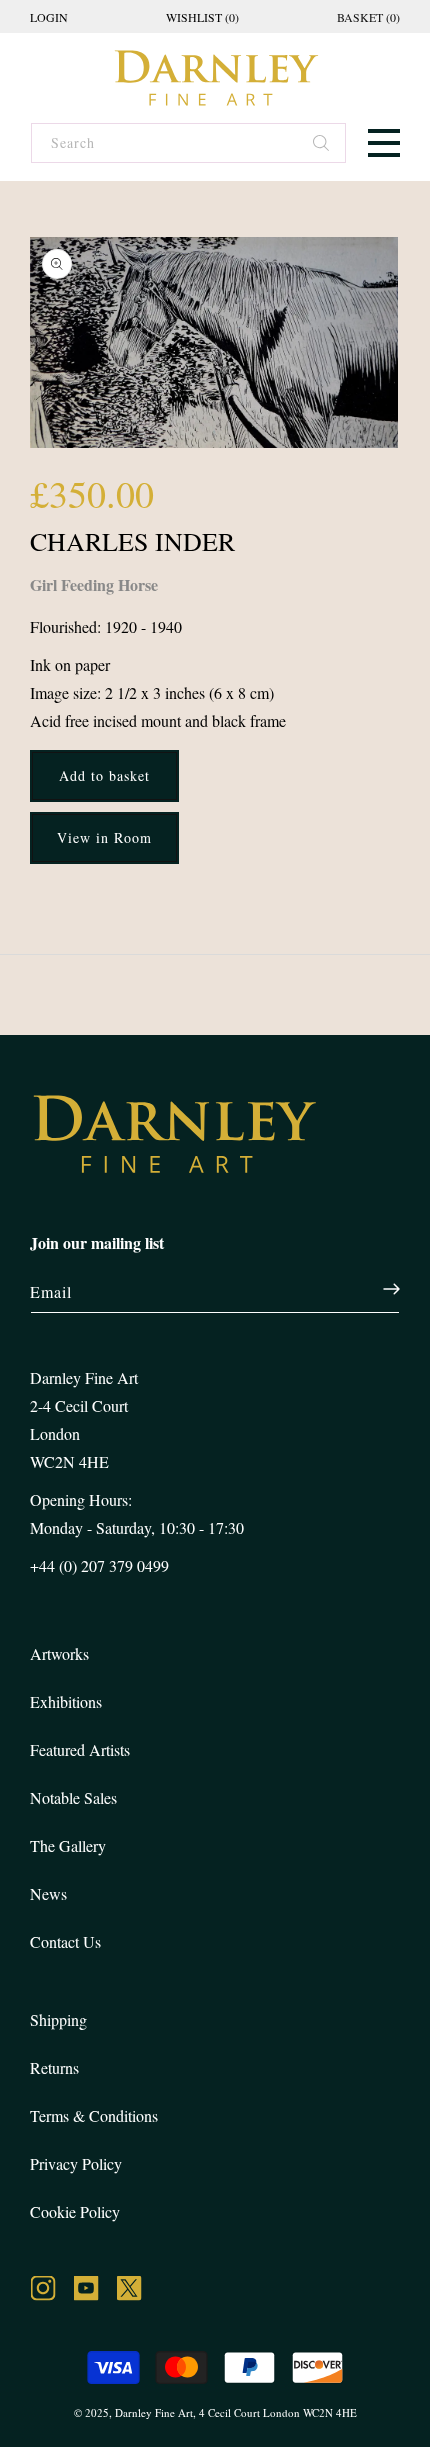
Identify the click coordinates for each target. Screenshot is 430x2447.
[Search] (322, 145)
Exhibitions (66, 1701)
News (48, 1893)
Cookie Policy (75, 2211)
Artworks (59, 1653)
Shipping (58, 2019)
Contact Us (65, 1941)
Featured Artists (80, 1749)
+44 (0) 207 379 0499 (99, 1565)
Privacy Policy (76, 2163)
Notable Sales (73, 1797)
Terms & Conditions (94, 2115)
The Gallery (68, 1845)
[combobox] (187, 143)
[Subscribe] (380, 1289)
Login (49, 17)
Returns (54, 2067)
